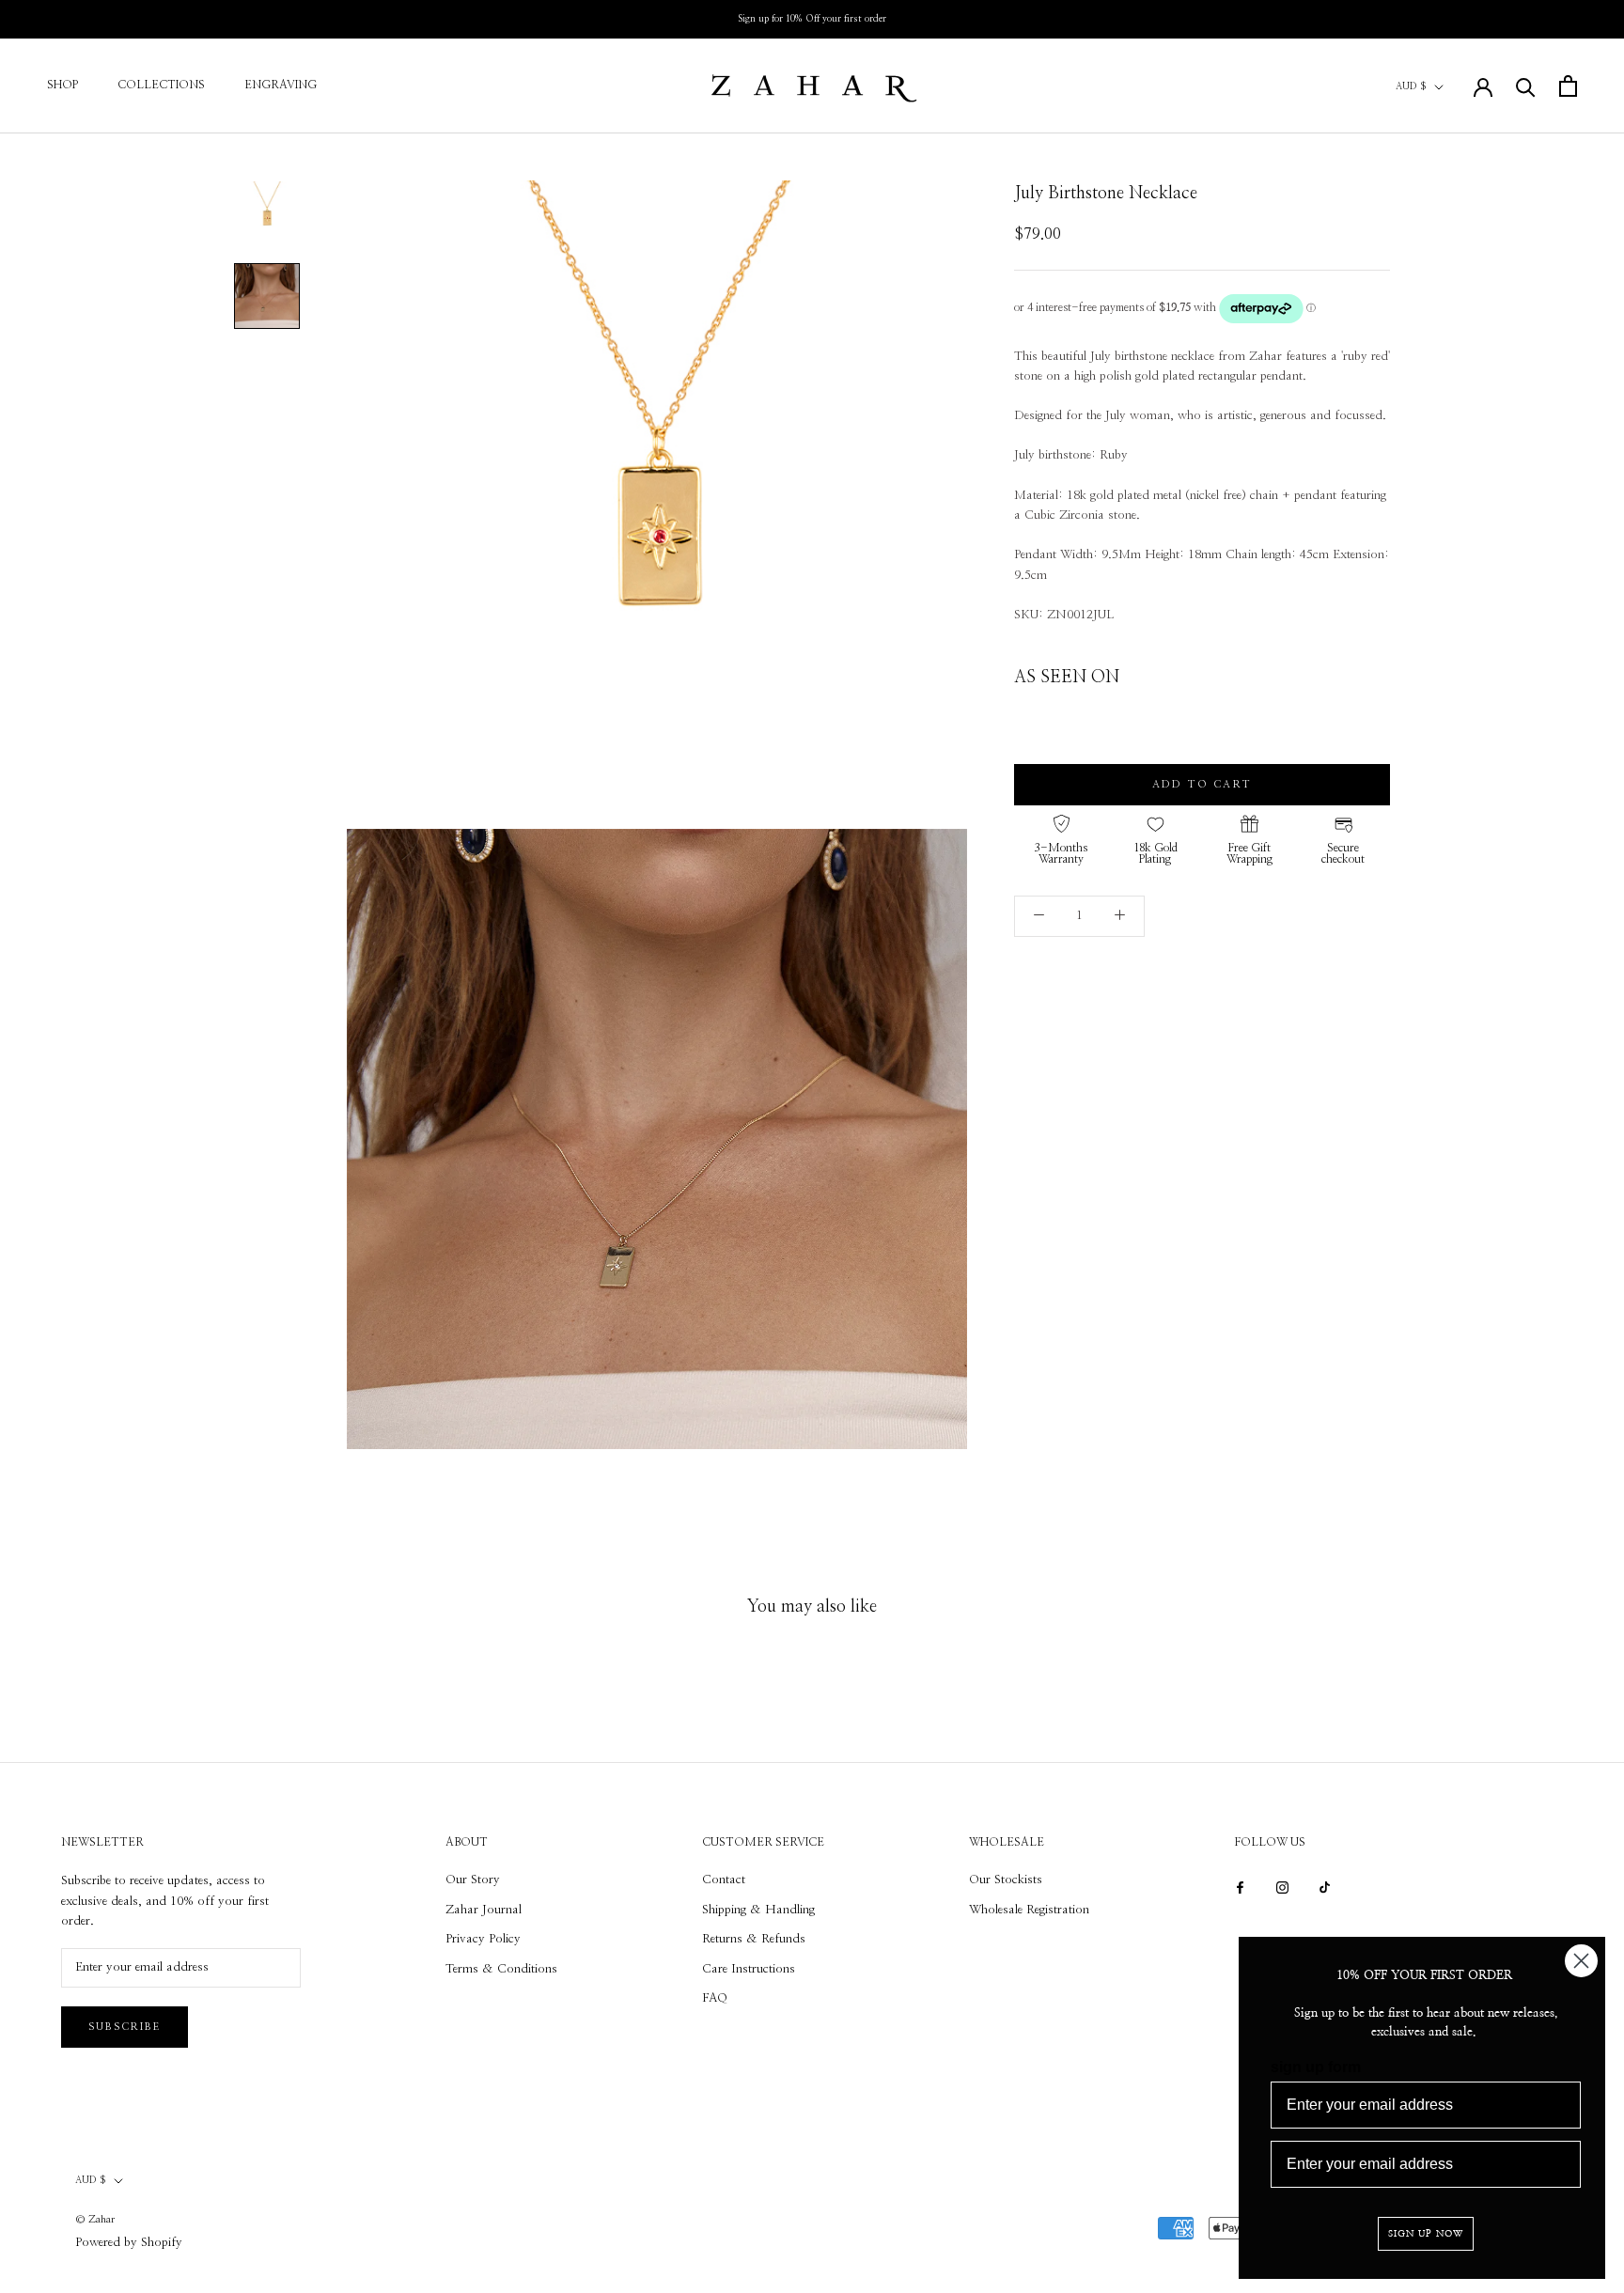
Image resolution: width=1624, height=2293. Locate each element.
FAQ (715, 1998)
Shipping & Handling (758, 1910)
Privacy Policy (483, 1939)
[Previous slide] (1031, 716)
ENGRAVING (281, 85)
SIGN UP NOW (1426, 2234)
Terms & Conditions (501, 1969)
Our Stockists (1006, 1880)
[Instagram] (1282, 1887)
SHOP (62, 85)
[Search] (1526, 86)
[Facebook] (1240, 1887)
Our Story (473, 1880)
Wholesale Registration (1029, 1910)
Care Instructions (749, 1969)
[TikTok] (1325, 1887)
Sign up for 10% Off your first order (812, 19)
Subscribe (125, 2027)
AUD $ (1411, 86)
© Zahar (95, 2219)
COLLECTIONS (161, 85)
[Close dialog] (1581, 1961)
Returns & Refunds (754, 1939)
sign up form (1316, 2067)
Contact (724, 1880)
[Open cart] (1568, 86)
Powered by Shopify (129, 2243)
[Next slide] (1374, 716)
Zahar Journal (484, 1910)
